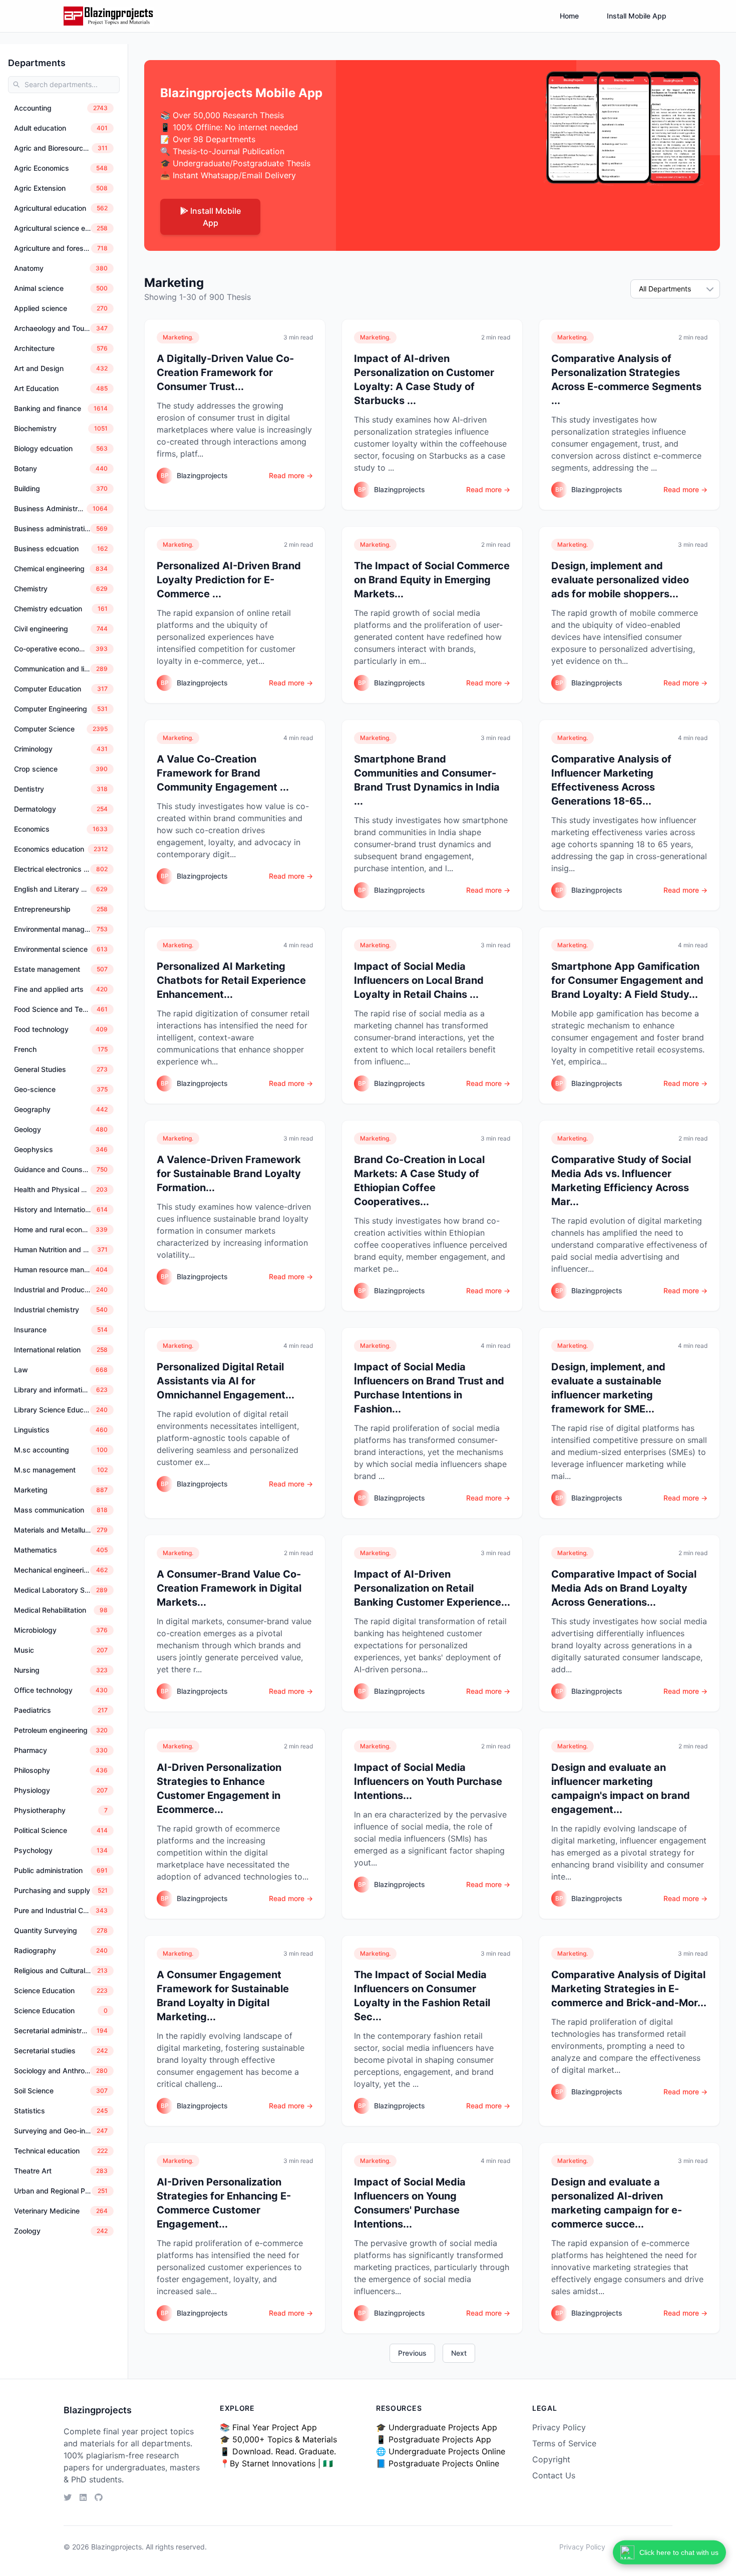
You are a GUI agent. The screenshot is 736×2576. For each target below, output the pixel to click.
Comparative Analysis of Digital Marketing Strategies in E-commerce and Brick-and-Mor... (629, 1989)
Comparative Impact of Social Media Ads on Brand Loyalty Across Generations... (624, 1588)
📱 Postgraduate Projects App (434, 2439)
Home (569, 16)
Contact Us (554, 2475)
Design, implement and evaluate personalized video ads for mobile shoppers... (620, 580)
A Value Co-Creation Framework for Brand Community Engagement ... (223, 773)
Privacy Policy (559, 2427)
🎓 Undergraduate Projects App (437, 2427)
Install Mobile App (637, 16)
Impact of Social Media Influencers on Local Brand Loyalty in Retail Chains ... (419, 980)
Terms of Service (564, 2443)
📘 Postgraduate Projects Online (438, 2463)
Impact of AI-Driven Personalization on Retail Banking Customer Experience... (432, 1588)
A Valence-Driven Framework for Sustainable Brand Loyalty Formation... (229, 1174)
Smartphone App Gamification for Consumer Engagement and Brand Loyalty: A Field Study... (627, 980)
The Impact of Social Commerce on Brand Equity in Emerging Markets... (432, 580)
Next (459, 2353)
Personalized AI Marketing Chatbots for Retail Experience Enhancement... (231, 980)
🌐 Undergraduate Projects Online (441, 2451)
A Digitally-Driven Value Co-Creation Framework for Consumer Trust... (225, 373)
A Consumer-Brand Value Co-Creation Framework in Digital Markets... (229, 1588)
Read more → (291, 475)
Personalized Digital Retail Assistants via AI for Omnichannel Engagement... (226, 1381)
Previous (412, 2353)
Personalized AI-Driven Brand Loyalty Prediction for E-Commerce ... (229, 580)
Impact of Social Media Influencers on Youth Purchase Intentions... (428, 1781)
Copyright (551, 2459)
